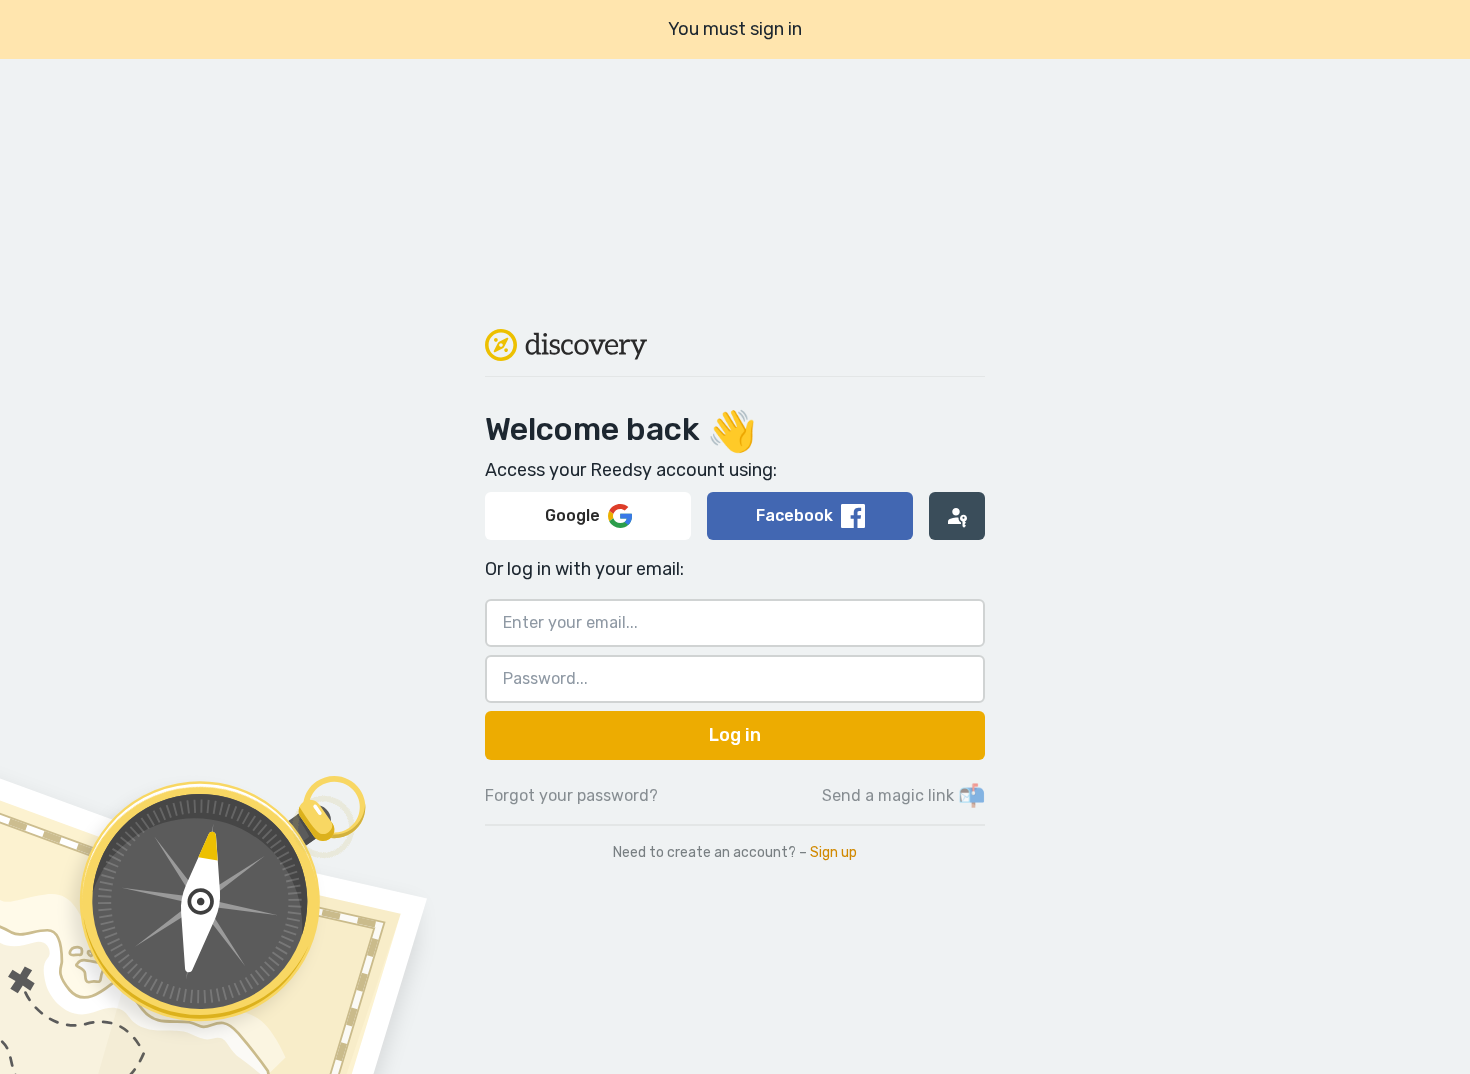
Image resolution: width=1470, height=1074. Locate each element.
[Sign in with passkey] (957, 516)
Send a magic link (903, 795)
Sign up (833, 852)
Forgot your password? (571, 795)
